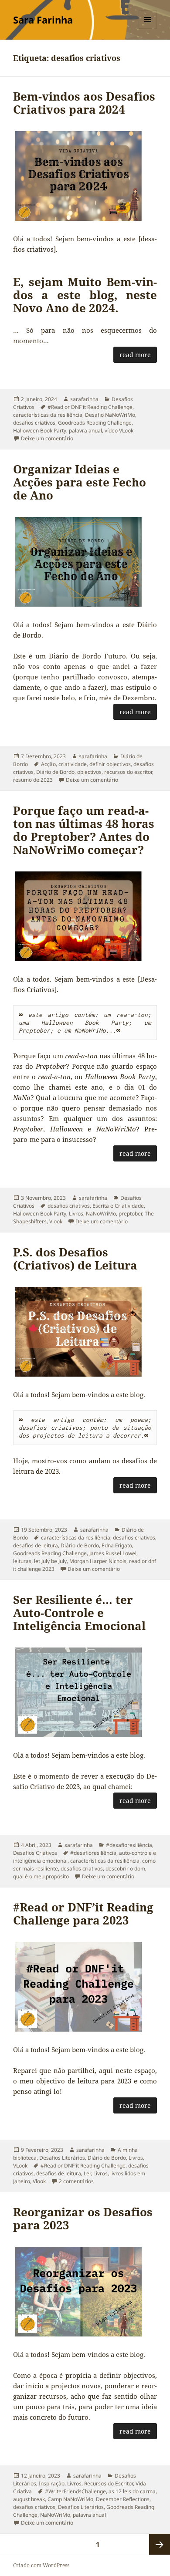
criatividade (73, 764)
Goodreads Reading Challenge (95, 423)
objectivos (89, 772)
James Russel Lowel (113, 1553)
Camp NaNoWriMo (70, 2499)
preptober (130, 1214)
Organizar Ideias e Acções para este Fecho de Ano (80, 482)
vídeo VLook (119, 430)
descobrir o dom (125, 1869)
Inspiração (52, 2483)
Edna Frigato (117, 1545)
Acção (48, 764)
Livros (76, 1214)
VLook (20, 2166)
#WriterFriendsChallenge (75, 2491)
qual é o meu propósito (41, 1876)
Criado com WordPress (41, 2565)
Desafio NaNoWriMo (110, 415)
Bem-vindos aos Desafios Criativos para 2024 (84, 103)
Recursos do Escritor (109, 2483)
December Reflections (123, 2499)
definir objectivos (110, 764)
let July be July (50, 1561)
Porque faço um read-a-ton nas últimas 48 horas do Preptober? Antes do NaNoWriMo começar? (84, 830)
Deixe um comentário (47, 438)
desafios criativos (34, 423)
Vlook (56, 1221)
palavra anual (85, 430)
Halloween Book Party (40, 430)
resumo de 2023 (33, 780)
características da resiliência (48, 415)
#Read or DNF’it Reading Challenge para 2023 (83, 1914)
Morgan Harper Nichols (98, 1561)
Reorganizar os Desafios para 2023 (83, 2218)
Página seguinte (160, 2544)
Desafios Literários (62, 2158)
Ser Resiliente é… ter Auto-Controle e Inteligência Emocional (79, 1613)
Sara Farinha (43, 20)
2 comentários (76, 2181)
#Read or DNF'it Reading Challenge (90, 407)
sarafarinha (84, 399)
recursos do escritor (128, 772)
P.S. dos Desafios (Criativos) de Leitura (75, 1259)
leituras (22, 1561)
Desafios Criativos (35, 1853)
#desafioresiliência (129, 1845)
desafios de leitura (36, 1545)
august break (29, 2499)
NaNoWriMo (101, 1214)
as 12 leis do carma (132, 2491)
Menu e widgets (148, 29)
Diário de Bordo (55, 772)
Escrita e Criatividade (118, 1206)
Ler (87, 2173)
